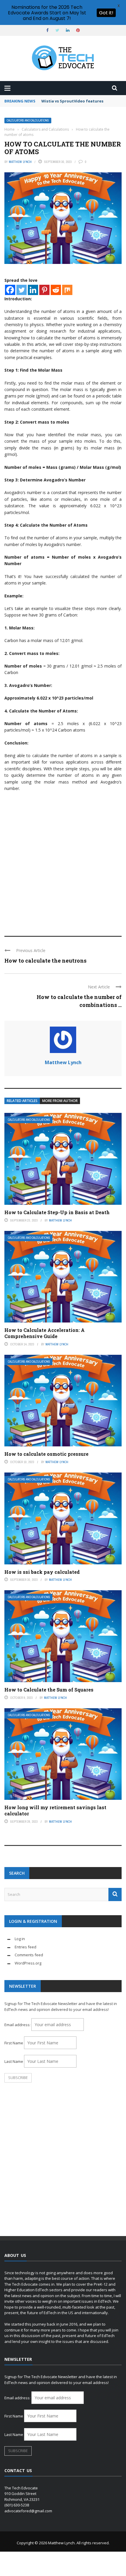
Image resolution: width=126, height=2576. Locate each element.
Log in (20, 1939)
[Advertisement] (63, 861)
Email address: (18, 2025)
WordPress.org (28, 1963)
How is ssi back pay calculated (42, 1572)
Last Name (14, 2061)
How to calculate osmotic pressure (46, 1454)
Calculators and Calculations (28, 121)
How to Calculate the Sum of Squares (49, 1690)
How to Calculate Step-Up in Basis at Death (57, 1212)
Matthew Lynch (20, 162)
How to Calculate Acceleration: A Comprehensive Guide (45, 1333)
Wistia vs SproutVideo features (72, 101)
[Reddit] (56, 290)
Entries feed (25, 1947)
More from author (60, 1101)
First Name (14, 2043)
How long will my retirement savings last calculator (55, 1810)
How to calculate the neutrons (45, 961)
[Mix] (67, 290)
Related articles (22, 1101)
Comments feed (29, 1955)
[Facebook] (10, 290)
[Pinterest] (44, 290)
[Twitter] (22, 290)
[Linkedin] (33, 290)
